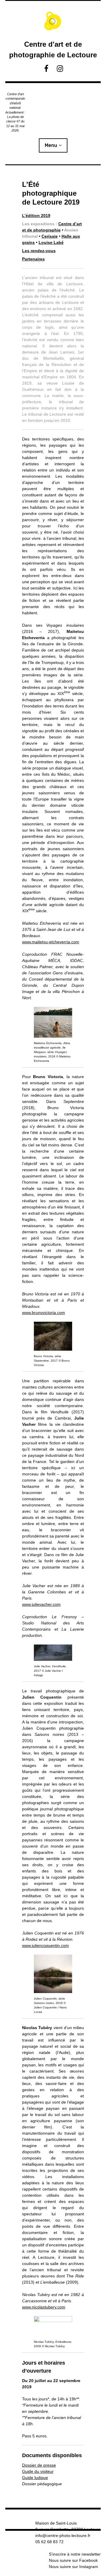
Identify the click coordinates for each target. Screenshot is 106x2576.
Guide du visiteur (38, 2471)
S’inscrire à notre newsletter (75, 2554)
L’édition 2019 (36, 216)
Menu (51, 145)
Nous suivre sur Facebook (73, 2560)
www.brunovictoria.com (44, 1313)
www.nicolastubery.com (44, 2307)
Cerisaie (50, 236)
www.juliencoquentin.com (45, 1945)
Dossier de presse (39, 2465)
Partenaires (33, 259)
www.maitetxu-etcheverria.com (51, 942)
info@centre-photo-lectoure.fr (63, 2536)
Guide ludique (35, 2478)
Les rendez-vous (39, 251)
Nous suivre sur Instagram (73, 2567)
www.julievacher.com (41, 1604)
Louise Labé (51, 242)
